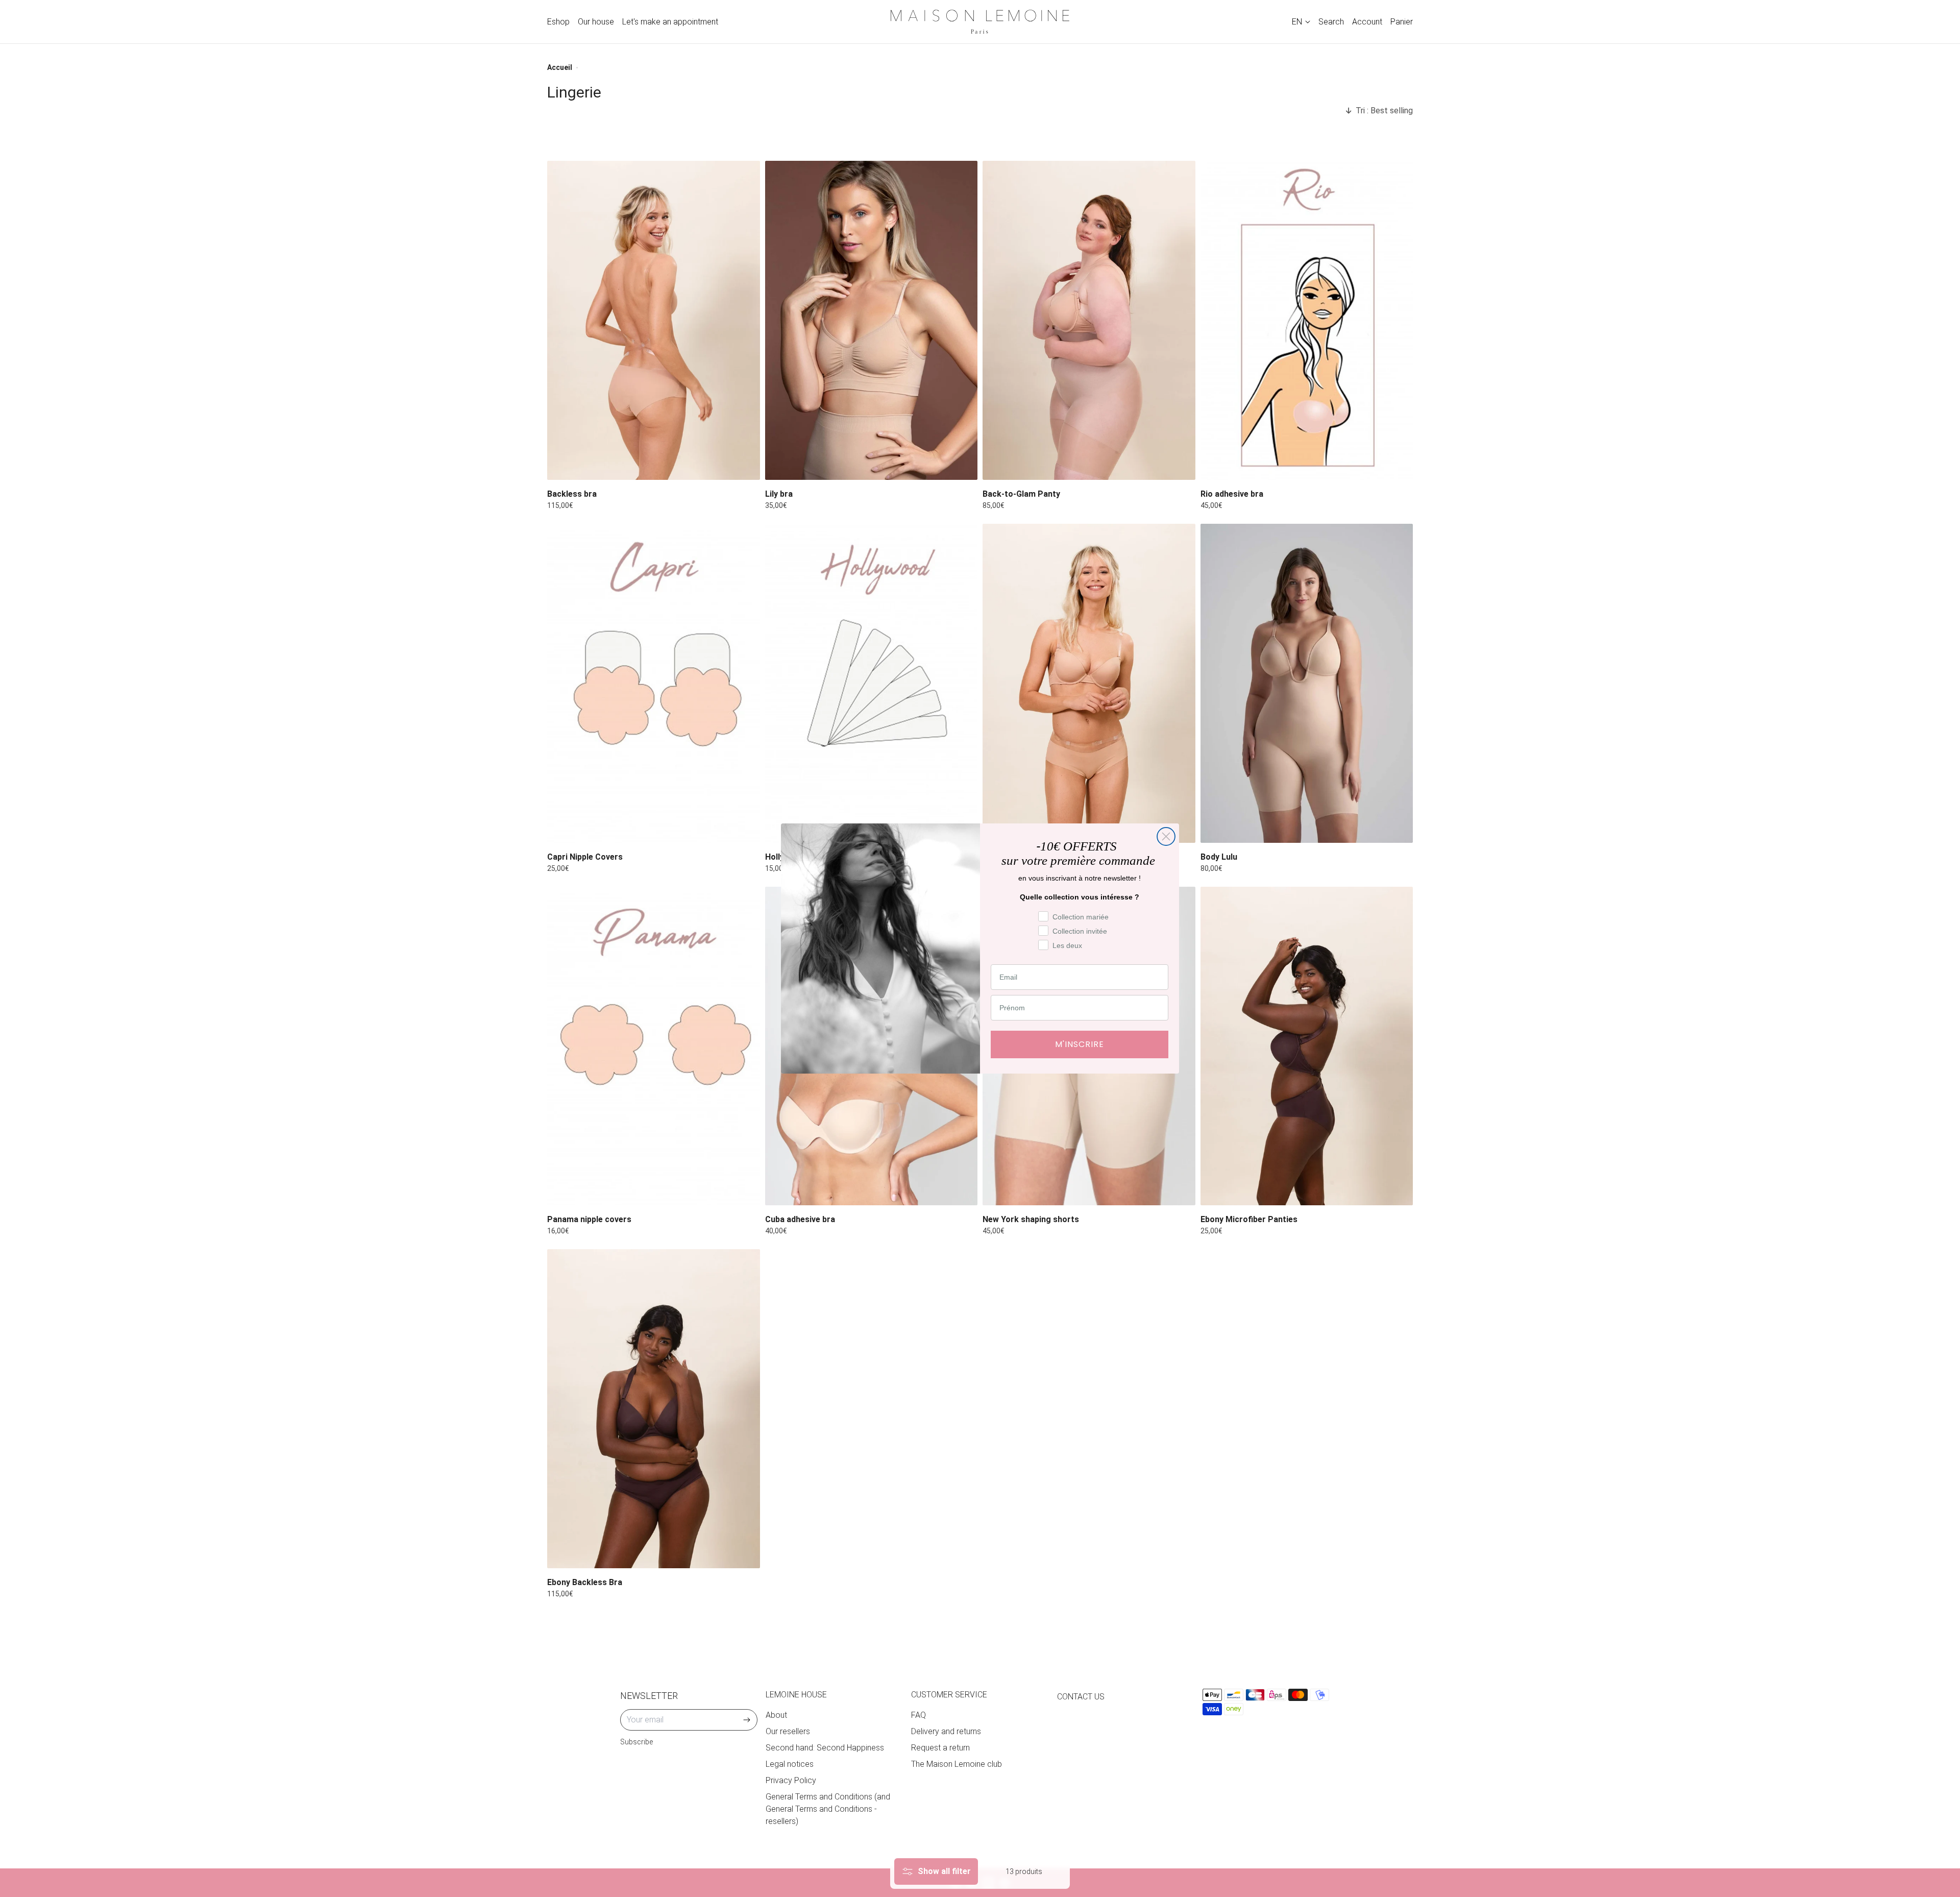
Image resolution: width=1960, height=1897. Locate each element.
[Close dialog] (1166, 836)
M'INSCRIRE (1080, 1044)
